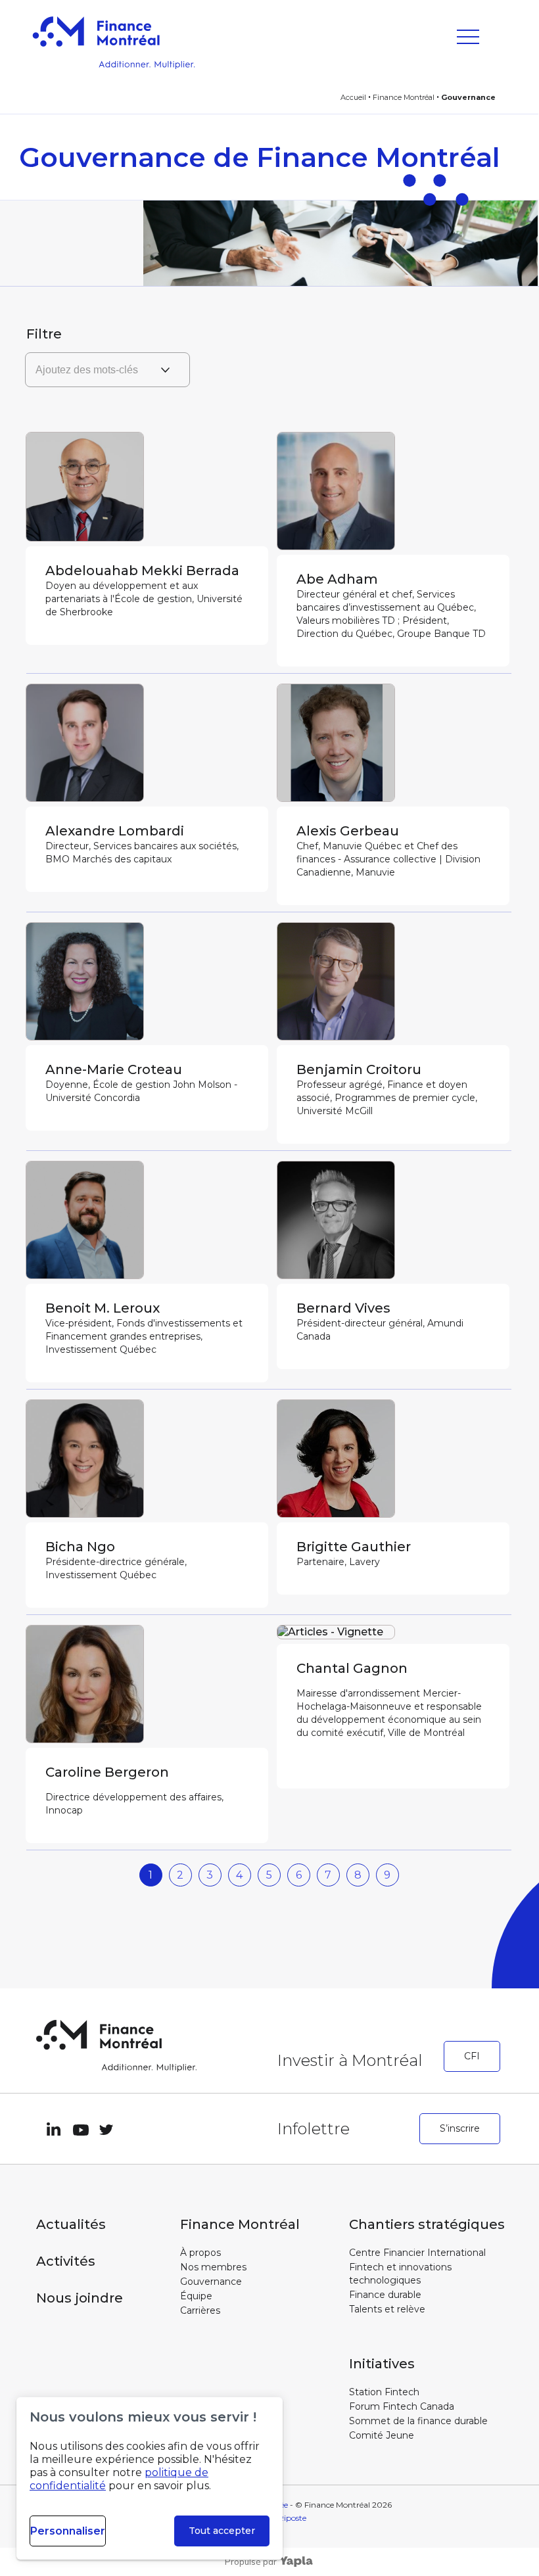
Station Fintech (384, 2392)
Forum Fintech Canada (402, 2406)
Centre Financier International (417, 2253)
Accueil (353, 97)
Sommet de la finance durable (418, 2421)
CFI (472, 2056)
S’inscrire (460, 2128)
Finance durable (385, 2295)
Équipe (196, 2296)
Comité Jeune (382, 2435)
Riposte (292, 2518)
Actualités (71, 2224)
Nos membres (213, 2267)
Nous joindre (80, 2298)
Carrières (200, 2310)
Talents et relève (387, 2309)
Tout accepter (222, 2531)
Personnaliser (68, 2531)
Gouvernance (211, 2282)
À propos (200, 2253)
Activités (66, 2261)
